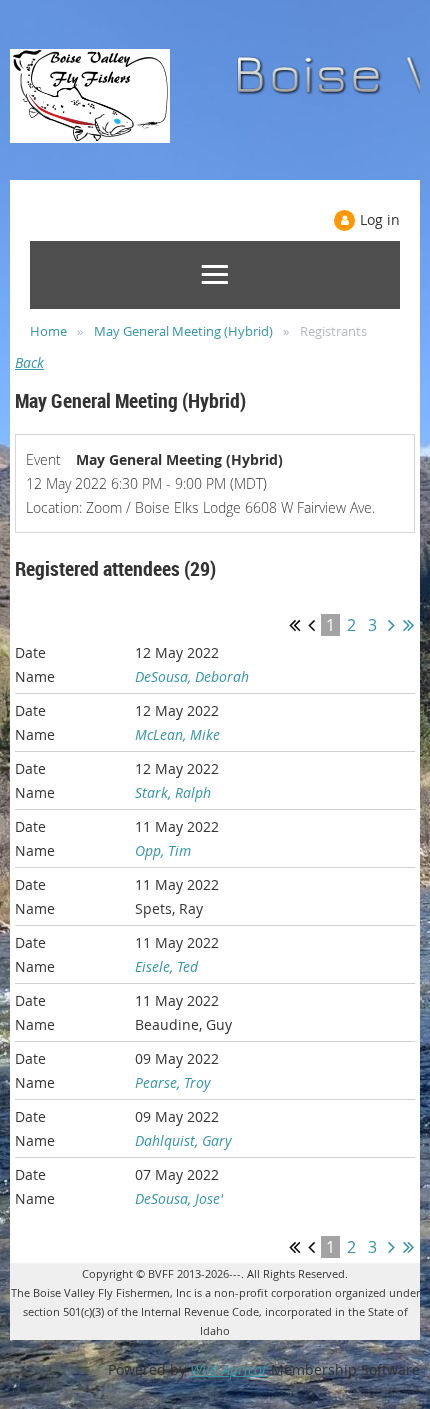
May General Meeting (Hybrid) (183, 331)
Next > (391, 625)
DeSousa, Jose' (179, 1198)
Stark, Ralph (173, 792)
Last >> (408, 625)
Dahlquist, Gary (183, 1140)
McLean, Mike (177, 734)
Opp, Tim (163, 850)
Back (29, 362)
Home (48, 331)
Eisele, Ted (166, 966)
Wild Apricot (228, 1369)
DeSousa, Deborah (192, 676)
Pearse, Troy (172, 1082)
